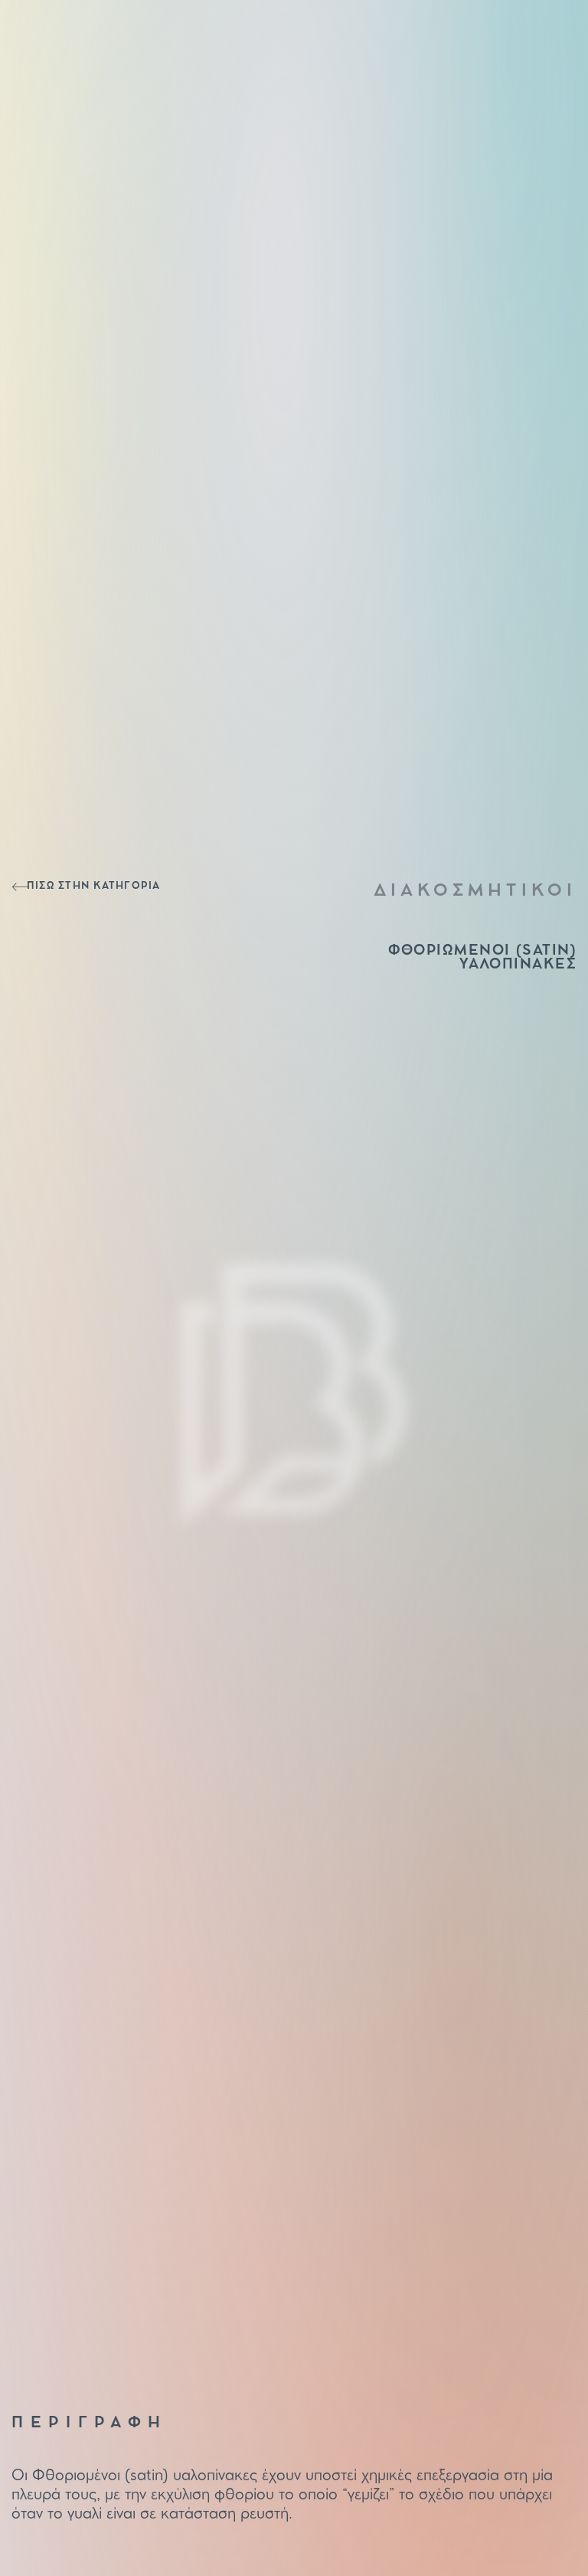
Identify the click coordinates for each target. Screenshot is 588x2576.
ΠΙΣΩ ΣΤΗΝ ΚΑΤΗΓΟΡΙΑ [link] (94, 886)
